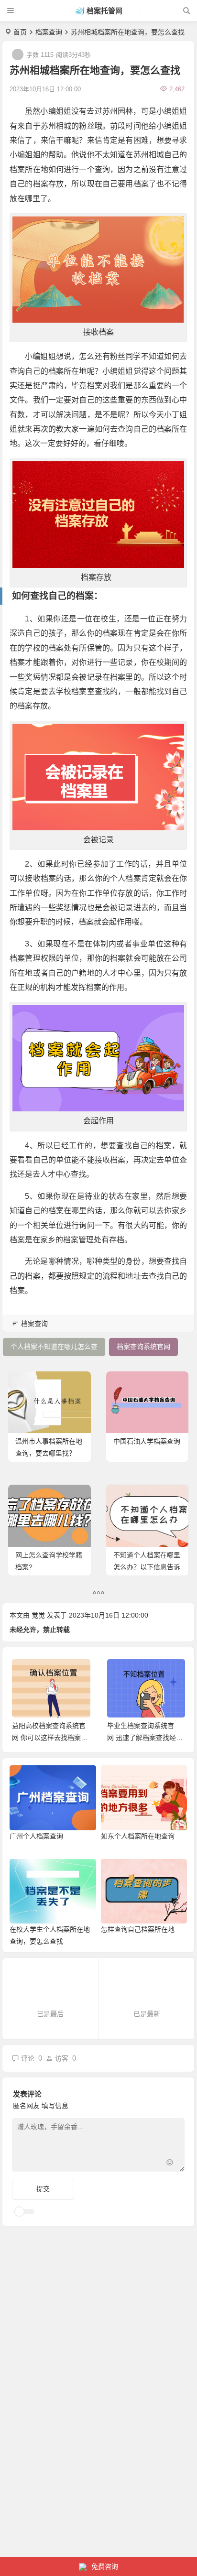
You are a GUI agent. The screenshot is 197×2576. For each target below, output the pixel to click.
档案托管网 (104, 11)
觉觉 (38, 1615)
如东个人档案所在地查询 (138, 1836)
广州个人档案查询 (36, 1836)
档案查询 (49, 32)
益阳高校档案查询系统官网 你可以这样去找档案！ (50, 1738)
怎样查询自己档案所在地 (138, 1929)
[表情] (170, 2163)
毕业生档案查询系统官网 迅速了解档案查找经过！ (142, 1738)
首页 (20, 32)
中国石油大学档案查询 (147, 1441)
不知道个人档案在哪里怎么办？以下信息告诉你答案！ (147, 1567)
